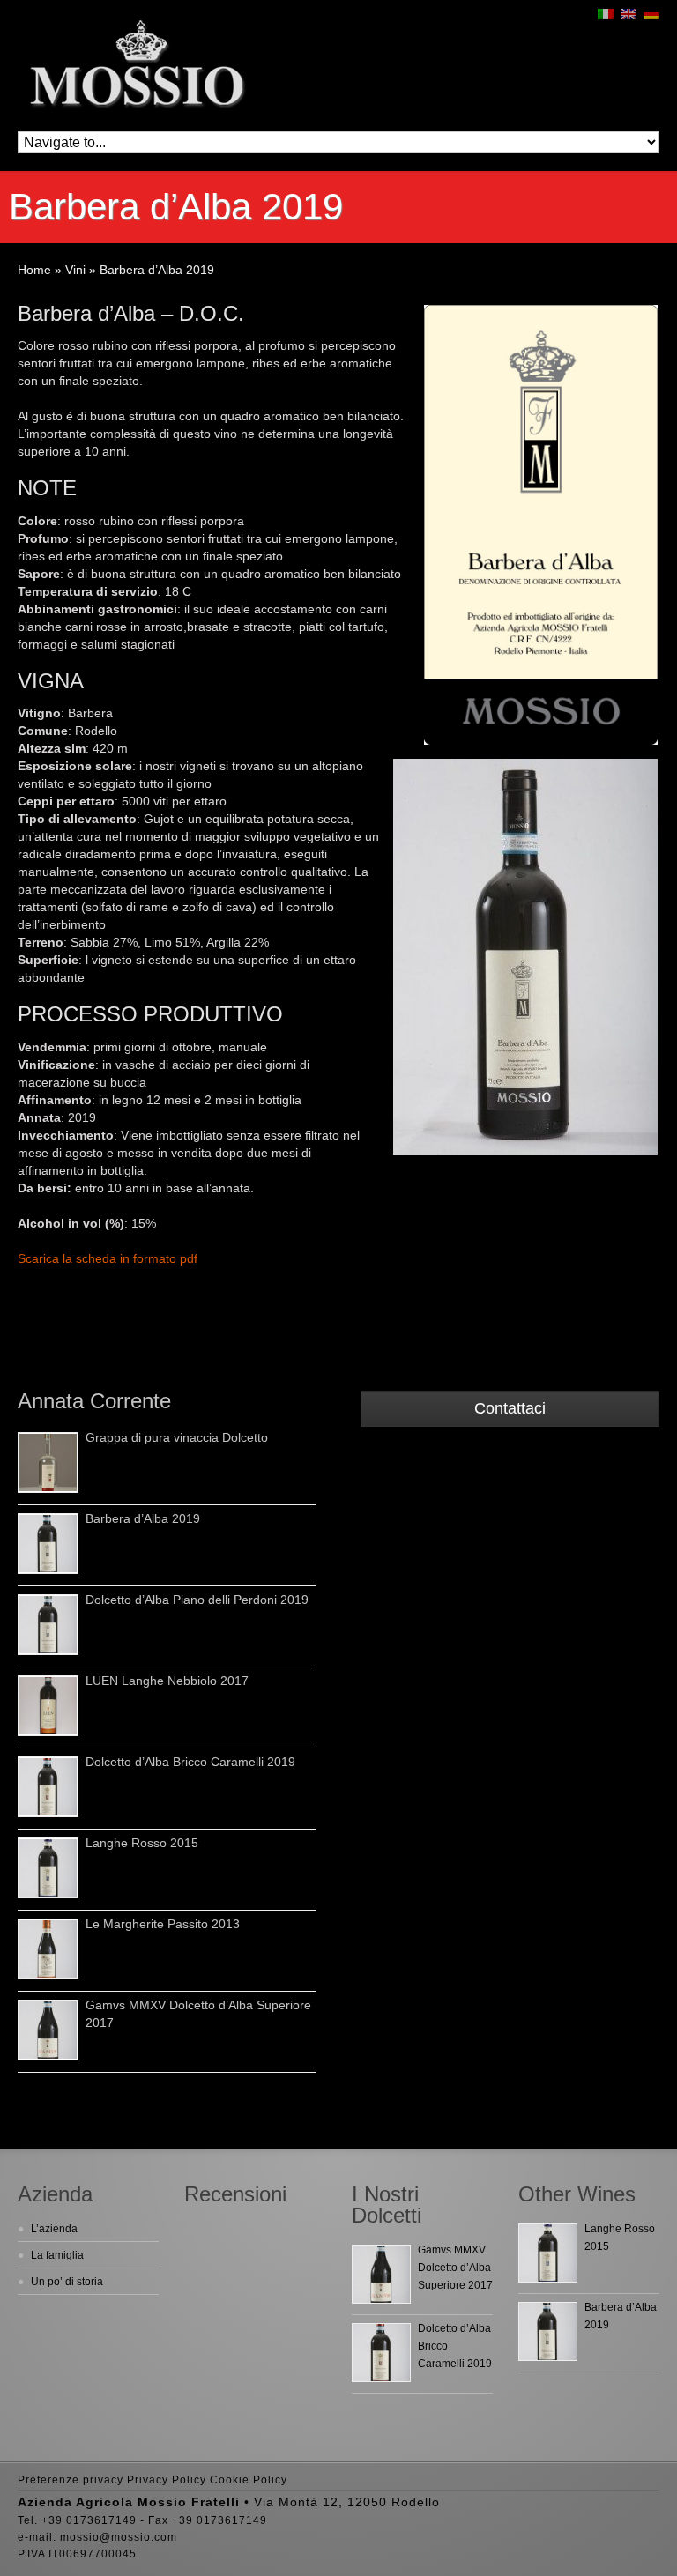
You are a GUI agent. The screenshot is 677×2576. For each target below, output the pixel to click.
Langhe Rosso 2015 (142, 1843)
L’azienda (54, 2229)
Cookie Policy (249, 2480)
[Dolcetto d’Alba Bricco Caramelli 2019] (48, 1787)
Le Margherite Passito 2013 (163, 1924)
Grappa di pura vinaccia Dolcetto (177, 1437)
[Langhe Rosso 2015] (48, 1868)
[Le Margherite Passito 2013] (48, 1949)
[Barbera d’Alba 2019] (48, 1544)
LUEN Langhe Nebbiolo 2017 (167, 1681)
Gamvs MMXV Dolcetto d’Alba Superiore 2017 (455, 2268)
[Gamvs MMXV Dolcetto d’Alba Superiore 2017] (48, 2030)
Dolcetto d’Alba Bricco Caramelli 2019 (190, 1762)
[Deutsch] (651, 14)
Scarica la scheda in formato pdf (108, 1258)
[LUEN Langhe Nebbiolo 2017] (48, 1706)
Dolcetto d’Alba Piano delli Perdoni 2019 (197, 1600)
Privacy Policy (167, 2480)
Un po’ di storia (67, 2282)
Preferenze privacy (71, 2480)
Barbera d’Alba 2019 (143, 1518)
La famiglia (57, 2255)
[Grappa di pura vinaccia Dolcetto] (48, 1462)
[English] (629, 14)
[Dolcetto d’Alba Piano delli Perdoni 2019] (48, 1625)
